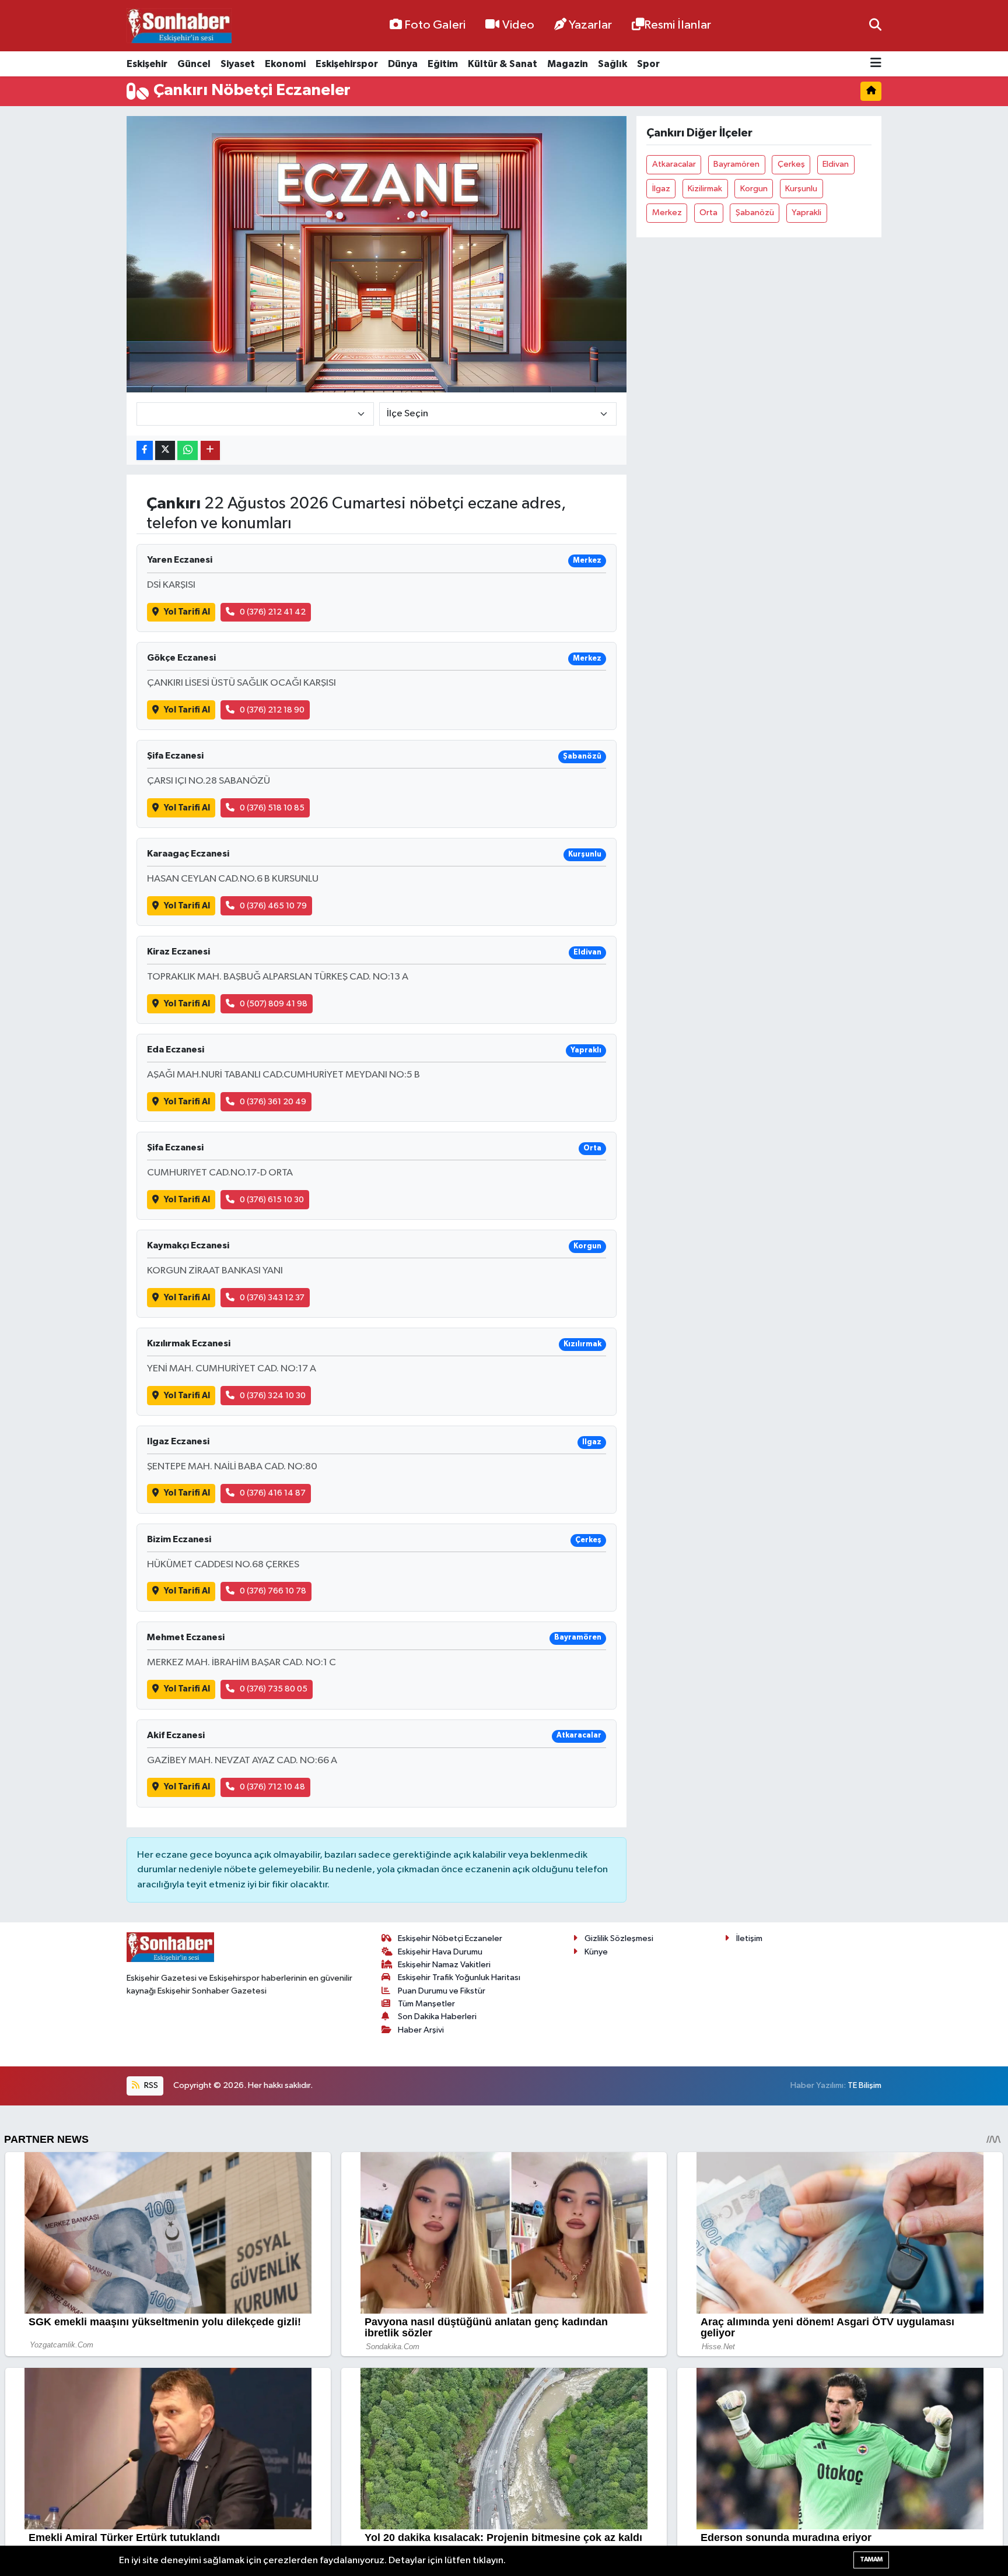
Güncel (194, 64)
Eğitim (443, 64)
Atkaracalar (674, 164)
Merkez (667, 213)
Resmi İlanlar (678, 25)
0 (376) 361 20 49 (273, 1102)
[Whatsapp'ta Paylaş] (188, 450)
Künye (596, 1952)
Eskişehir (147, 64)
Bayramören (736, 164)
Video (518, 25)
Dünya (403, 64)
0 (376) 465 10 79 (273, 906)
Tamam (871, 2559)
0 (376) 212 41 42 (273, 612)
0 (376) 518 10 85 (272, 808)
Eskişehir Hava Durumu (440, 1952)
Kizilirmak (705, 189)
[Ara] (875, 25)
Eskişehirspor (347, 64)
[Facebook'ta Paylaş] (145, 450)
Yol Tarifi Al (187, 612)
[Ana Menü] (876, 64)
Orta (708, 213)
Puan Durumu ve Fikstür (442, 1991)
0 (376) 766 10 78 (273, 1591)
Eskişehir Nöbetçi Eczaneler (450, 1938)
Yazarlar (590, 25)
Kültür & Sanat (503, 64)
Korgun (754, 189)
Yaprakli (806, 213)
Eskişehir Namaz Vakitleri (444, 1965)
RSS (150, 2085)
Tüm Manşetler (426, 2004)
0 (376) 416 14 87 (273, 1493)
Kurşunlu (801, 189)
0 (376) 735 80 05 (274, 1689)
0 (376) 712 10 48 (272, 1787)
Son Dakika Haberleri (437, 2017)
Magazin (568, 64)
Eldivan (836, 164)
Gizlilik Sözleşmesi (619, 1938)
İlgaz (661, 189)
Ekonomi (285, 64)
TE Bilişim (864, 2085)
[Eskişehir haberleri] (179, 26)
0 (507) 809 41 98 (274, 1004)
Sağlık (612, 64)
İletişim (749, 1938)
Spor (648, 64)
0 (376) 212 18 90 (272, 710)
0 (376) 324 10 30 (273, 1396)
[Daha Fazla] (210, 450)
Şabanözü (755, 213)
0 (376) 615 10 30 (272, 1200)
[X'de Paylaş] (165, 450)
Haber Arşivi (421, 2030)
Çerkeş (791, 164)
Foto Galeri (435, 25)
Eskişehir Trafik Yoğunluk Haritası (459, 1977)
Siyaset (238, 64)
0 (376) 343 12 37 (272, 1298)
